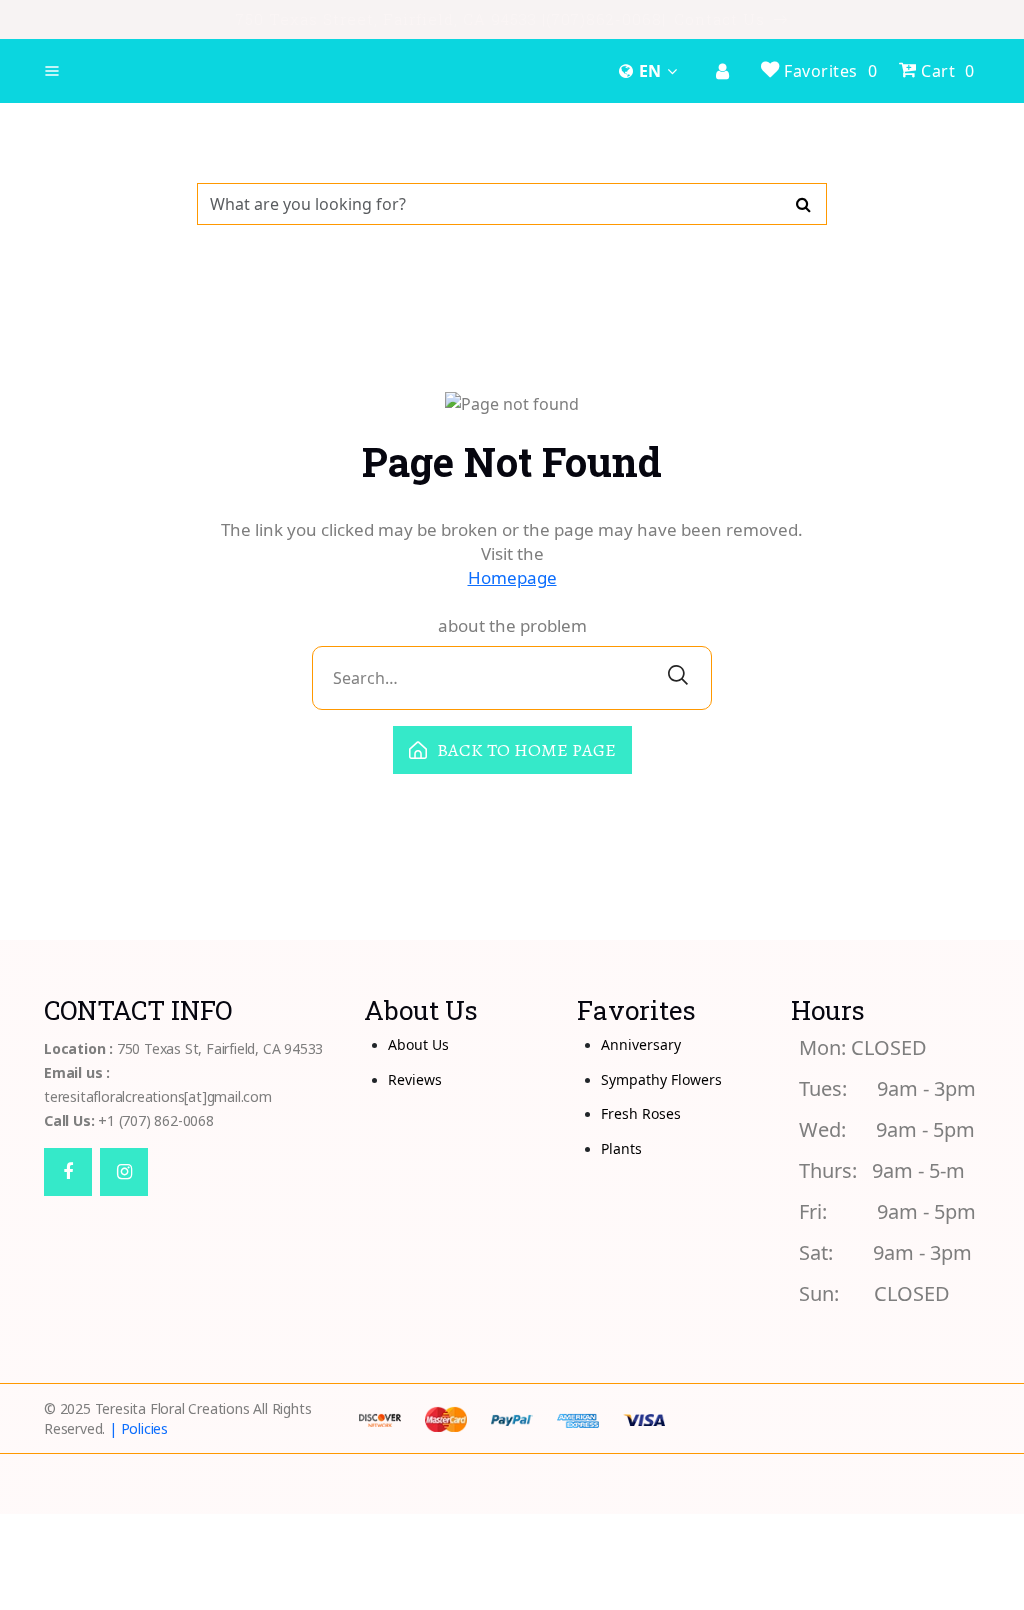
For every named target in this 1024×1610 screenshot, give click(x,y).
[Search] (803, 204)
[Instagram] (124, 1172)
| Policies (138, 1428)
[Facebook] (68, 1172)
